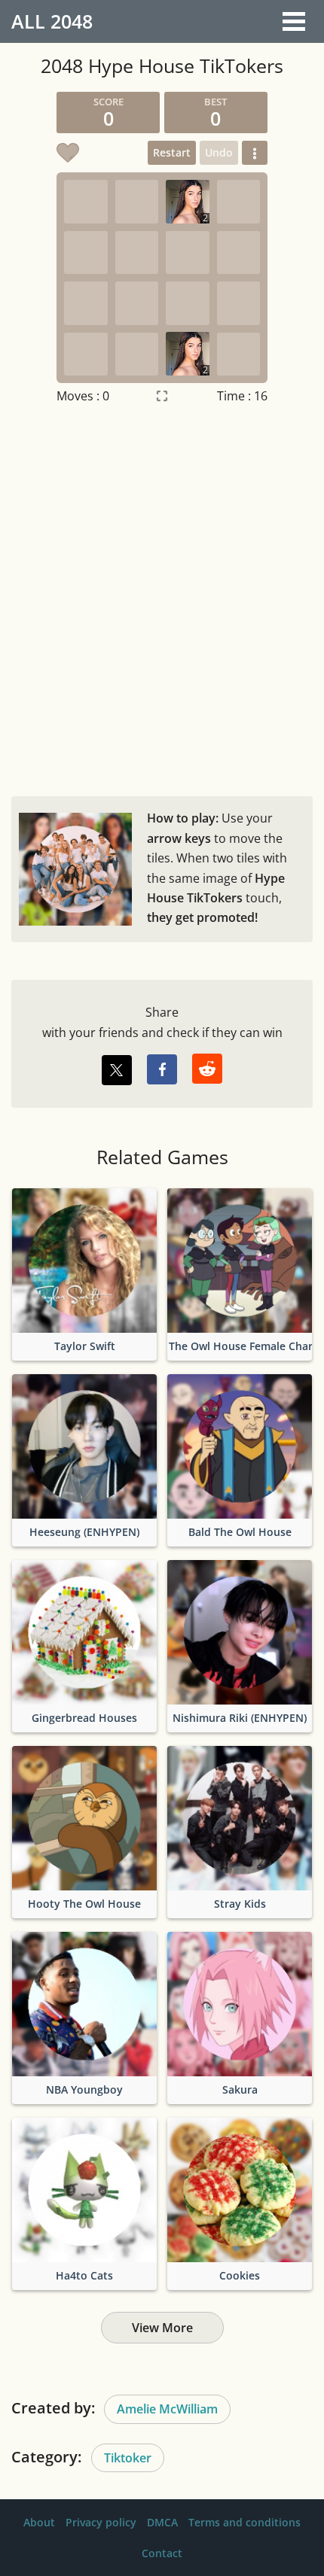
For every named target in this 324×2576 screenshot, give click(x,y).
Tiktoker (128, 2458)
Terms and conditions (245, 2522)
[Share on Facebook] (162, 1069)
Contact (162, 2553)
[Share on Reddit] (207, 1069)
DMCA (162, 2522)
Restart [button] (172, 152)
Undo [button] (219, 152)
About (39, 2522)
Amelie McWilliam (167, 2409)
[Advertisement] (162, 597)
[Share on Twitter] (117, 1070)
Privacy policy (101, 2522)
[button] (255, 153)
